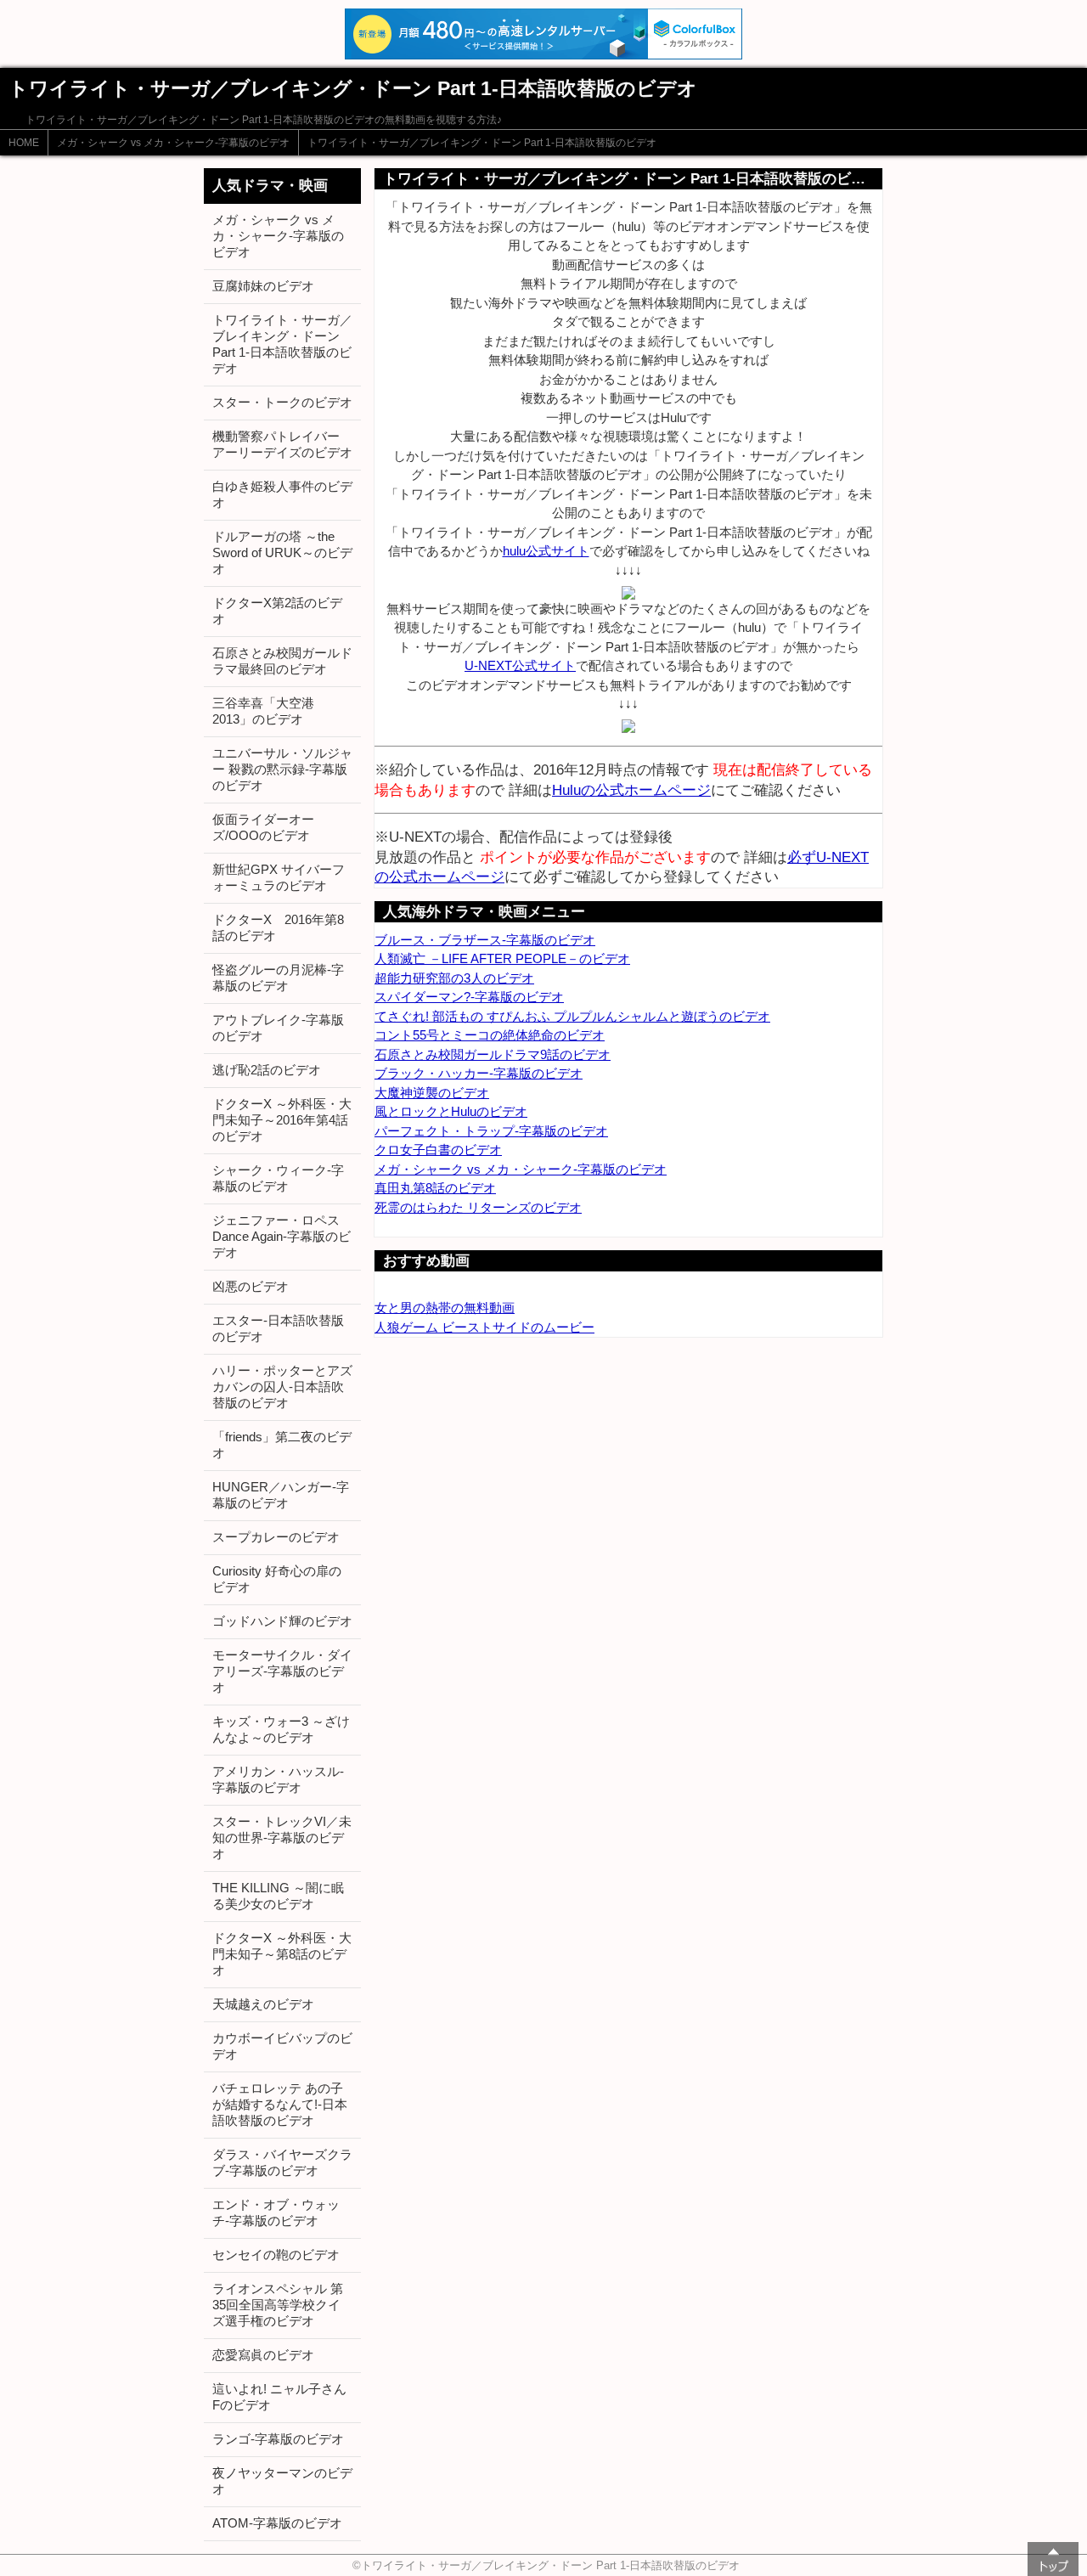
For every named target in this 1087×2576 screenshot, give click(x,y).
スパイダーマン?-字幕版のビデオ (469, 997)
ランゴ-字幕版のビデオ (278, 2439)
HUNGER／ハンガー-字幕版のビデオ (281, 1495)
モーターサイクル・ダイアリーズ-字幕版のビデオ (282, 1671)
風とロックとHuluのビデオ (451, 1111)
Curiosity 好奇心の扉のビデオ (277, 1579)
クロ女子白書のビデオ (438, 1150)
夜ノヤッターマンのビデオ (282, 2481)
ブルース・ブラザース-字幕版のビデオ (485, 940)
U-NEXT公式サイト (520, 665)
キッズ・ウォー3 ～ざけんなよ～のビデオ (281, 1729)
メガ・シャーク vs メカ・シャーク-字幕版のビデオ (173, 143)
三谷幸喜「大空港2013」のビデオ (263, 711)
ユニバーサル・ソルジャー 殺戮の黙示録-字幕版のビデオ (282, 769)
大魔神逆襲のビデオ (432, 1093)
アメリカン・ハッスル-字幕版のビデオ (278, 1779)
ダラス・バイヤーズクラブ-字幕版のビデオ (282, 2162)
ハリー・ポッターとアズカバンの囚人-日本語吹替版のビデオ (282, 1387)
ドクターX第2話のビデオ (277, 611)
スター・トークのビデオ (282, 402)
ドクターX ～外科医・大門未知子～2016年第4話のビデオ (282, 1120)
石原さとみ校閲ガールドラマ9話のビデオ (493, 1054)
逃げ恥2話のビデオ (267, 1070)
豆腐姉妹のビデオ (263, 286)
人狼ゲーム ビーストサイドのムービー (484, 1327)
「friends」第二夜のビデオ (282, 1445)
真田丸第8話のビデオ (435, 1188)
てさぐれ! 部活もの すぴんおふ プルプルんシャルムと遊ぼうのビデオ (572, 1016)
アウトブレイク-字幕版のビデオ (278, 1028)
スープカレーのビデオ (276, 1537)
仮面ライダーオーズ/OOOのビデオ (263, 827)
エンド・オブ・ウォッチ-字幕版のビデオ (276, 2212)
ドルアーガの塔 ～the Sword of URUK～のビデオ (282, 552)
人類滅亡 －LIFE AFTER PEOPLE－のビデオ (502, 958)
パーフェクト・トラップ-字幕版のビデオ (491, 1131)
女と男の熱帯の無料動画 (445, 1308)
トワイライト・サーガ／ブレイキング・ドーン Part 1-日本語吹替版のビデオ (482, 143)
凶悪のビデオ (251, 1286)
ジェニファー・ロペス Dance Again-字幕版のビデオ (282, 1236)
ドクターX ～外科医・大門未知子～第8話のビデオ (282, 1954)
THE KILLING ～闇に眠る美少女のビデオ (278, 1896)
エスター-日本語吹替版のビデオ (278, 1328)
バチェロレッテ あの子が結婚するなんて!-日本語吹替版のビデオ (280, 2104)
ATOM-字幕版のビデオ (277, 2523)
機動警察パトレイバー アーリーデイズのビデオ (282, 444)
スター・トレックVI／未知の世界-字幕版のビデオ (282, 1838)
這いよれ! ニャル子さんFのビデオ (279, 2397)
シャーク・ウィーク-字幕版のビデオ (278, 1178)
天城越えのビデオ (263, 2004)
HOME (24, 143)
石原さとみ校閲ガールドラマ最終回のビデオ (282, 661)
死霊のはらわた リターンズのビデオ (478, 1207)
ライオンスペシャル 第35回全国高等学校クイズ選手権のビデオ (278, 2305)
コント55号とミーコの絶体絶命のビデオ (490, 1035)
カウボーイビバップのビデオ (282, 2046)
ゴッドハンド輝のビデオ (282, 1621)
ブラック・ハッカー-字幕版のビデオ (479, 1073)
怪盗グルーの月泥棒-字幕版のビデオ (278, 978)
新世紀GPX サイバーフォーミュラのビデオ (279, 877)
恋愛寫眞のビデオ (263, 2355)
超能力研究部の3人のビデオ (454, 978)
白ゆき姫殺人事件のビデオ (282, 494)
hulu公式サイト (546, 551)
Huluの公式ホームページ (631, 790)
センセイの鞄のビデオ (276, 2255)
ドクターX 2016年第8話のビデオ (278, 927)
